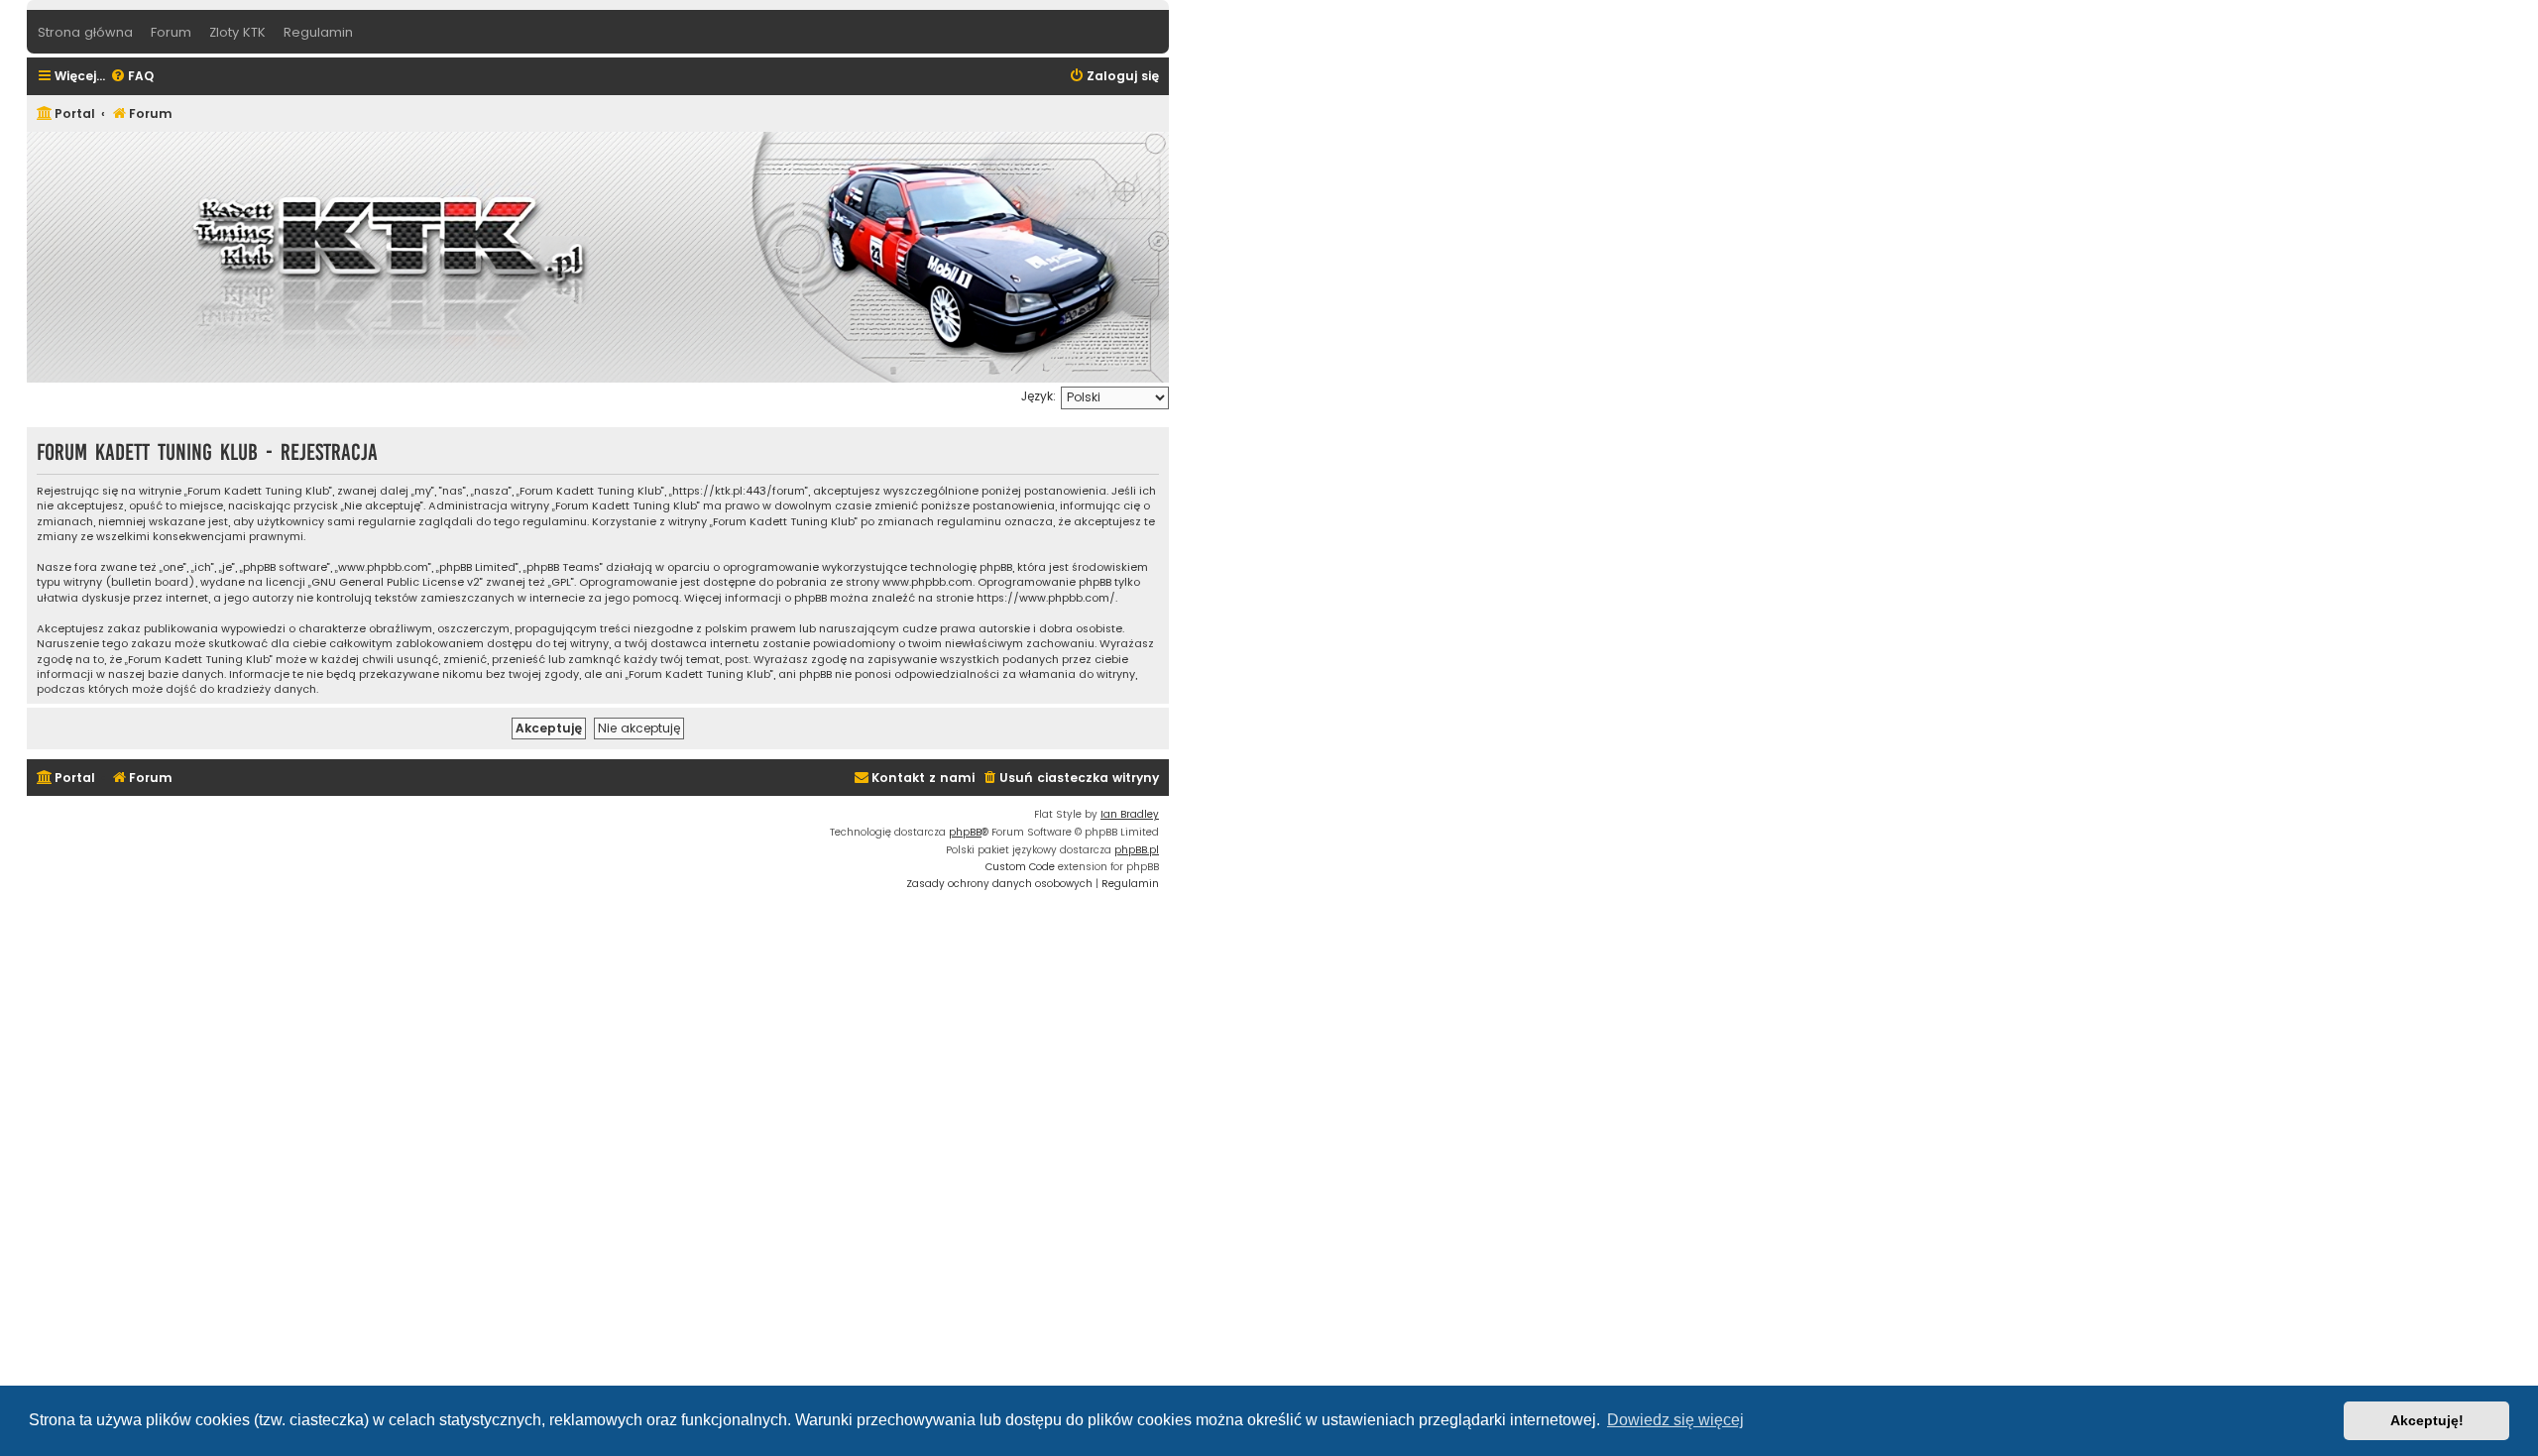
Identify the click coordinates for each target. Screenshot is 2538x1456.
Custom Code (1020, 867)
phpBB (965, 832)
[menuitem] (132, 77)
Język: (1038, 396)
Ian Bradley (1130, 814)
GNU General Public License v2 (396, 582)
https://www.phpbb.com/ (1046, 598)
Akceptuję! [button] (2427, 1420)
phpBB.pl (1137, 850)
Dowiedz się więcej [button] (1675, 1420)
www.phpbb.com (927, 582)
